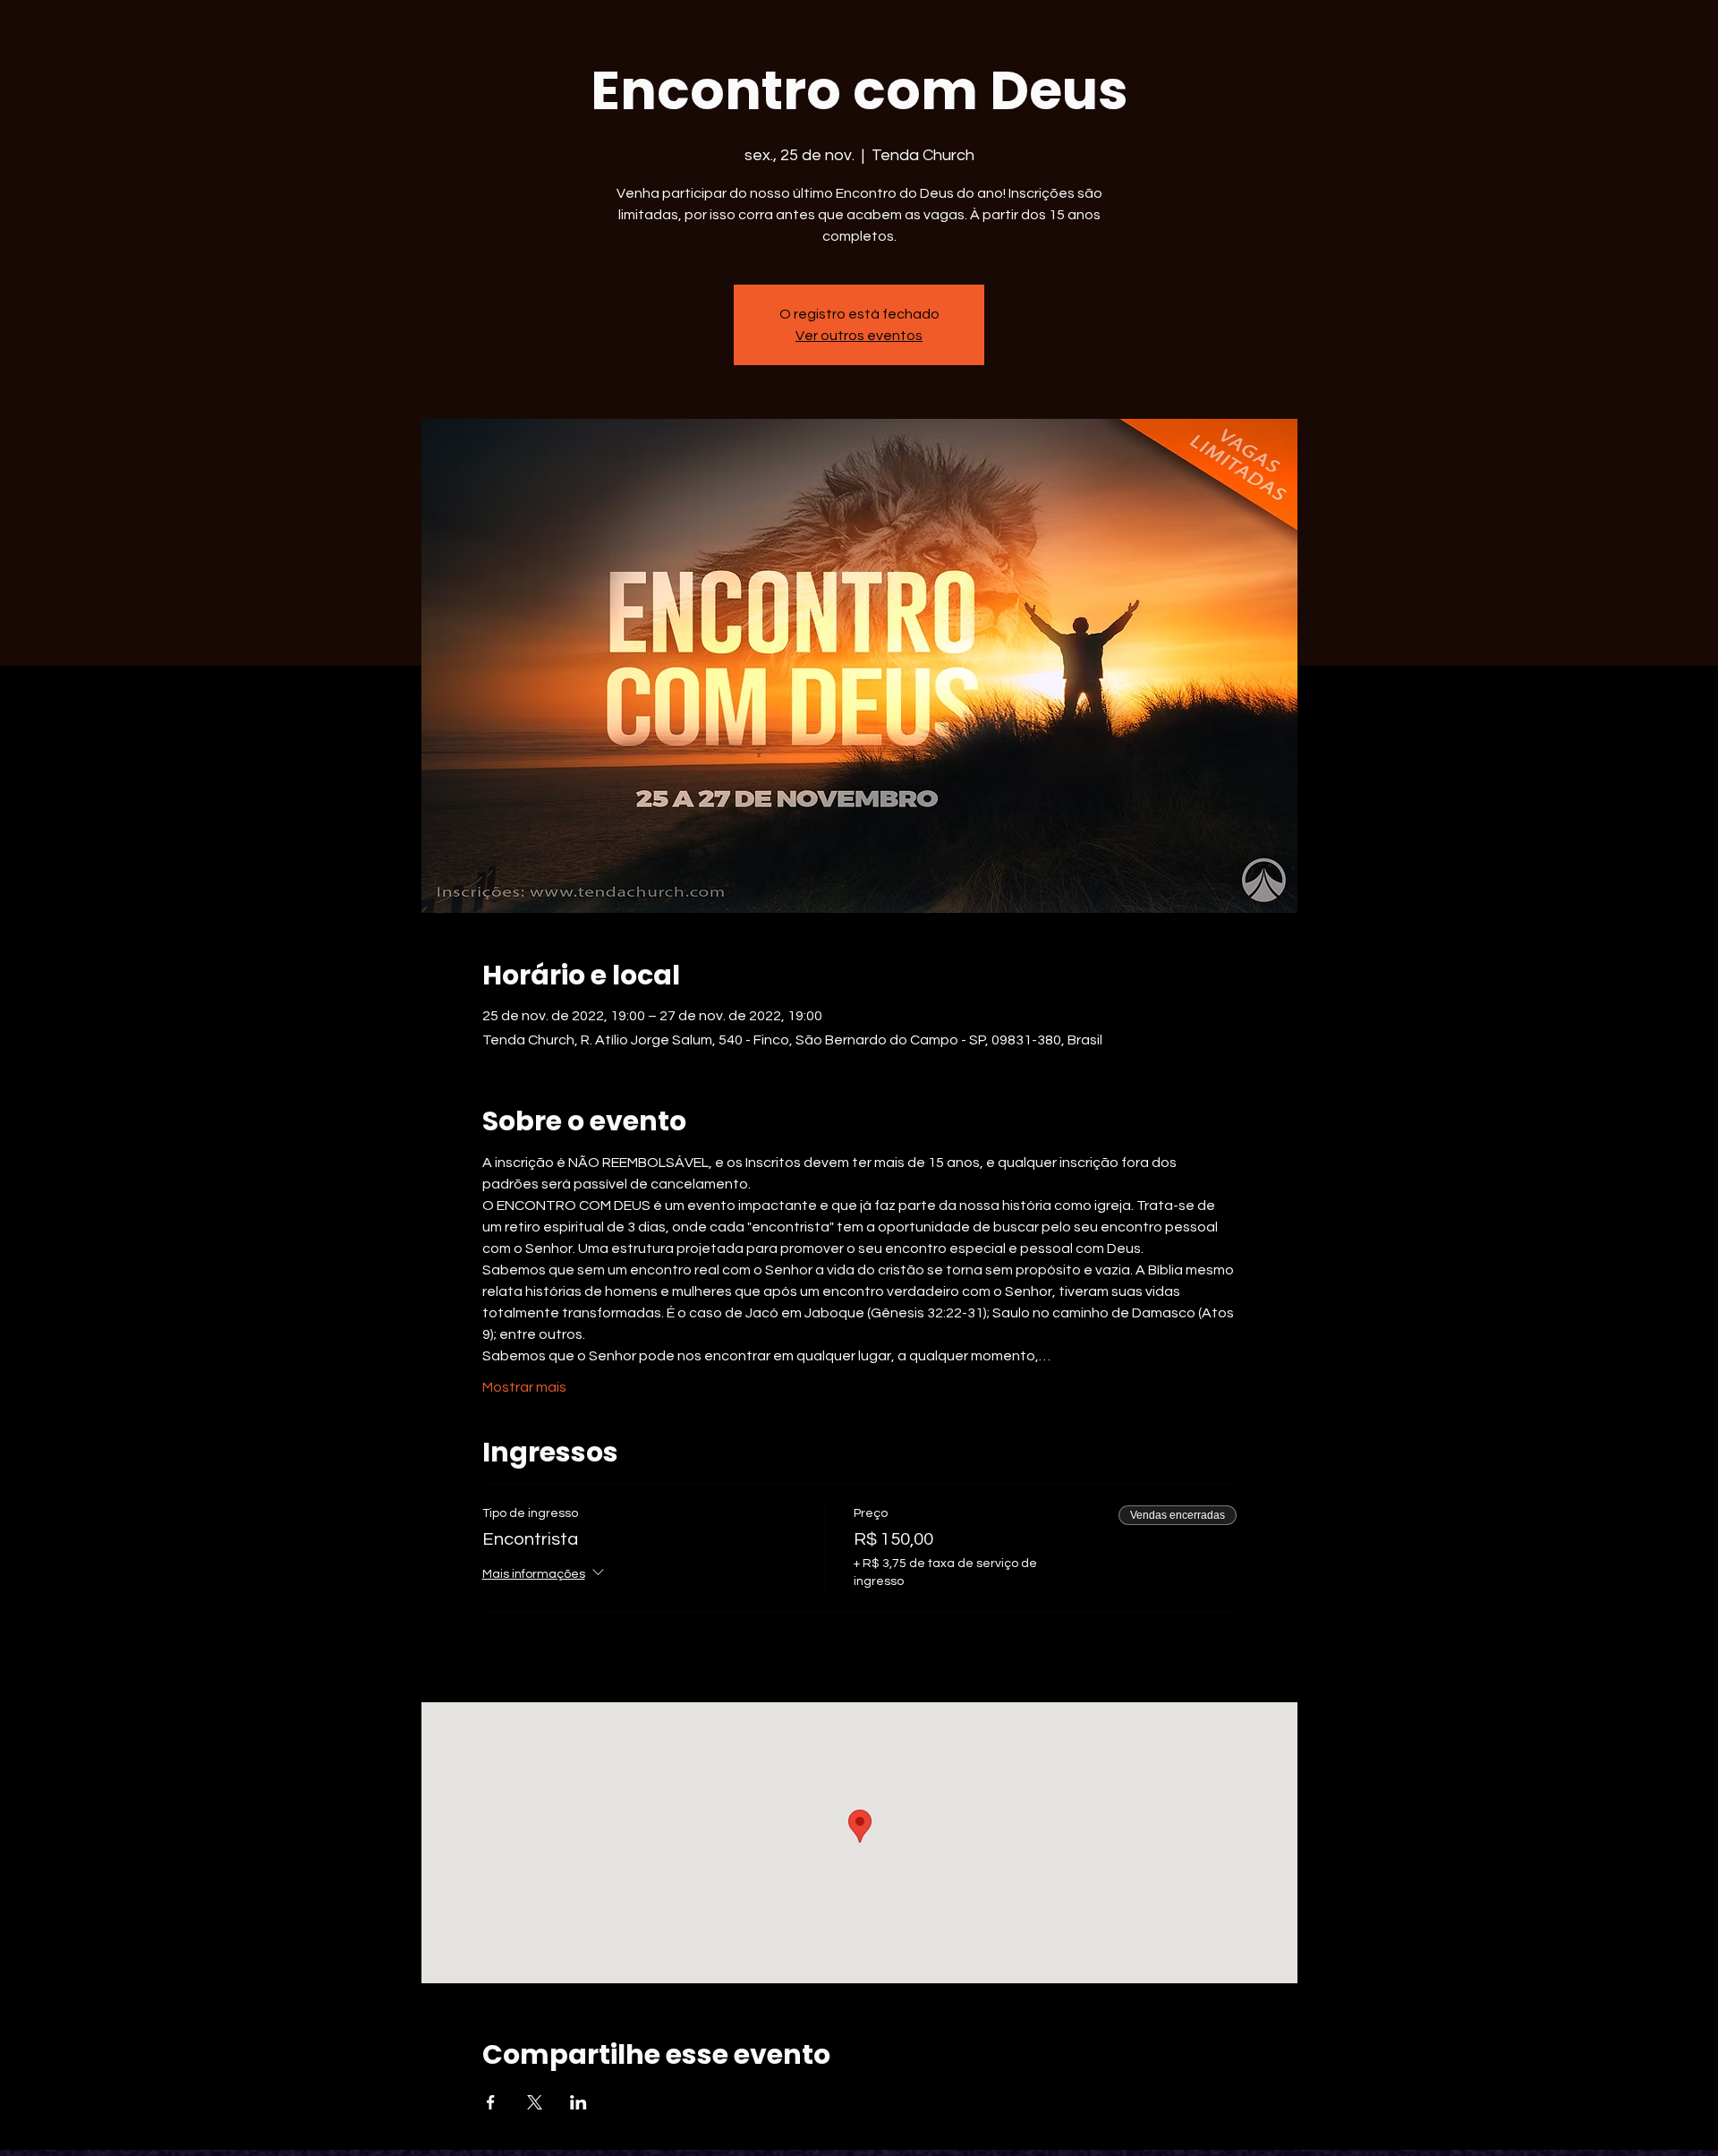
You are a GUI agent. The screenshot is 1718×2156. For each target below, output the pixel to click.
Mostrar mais (524, 1387)
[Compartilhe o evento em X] (535, 2102)
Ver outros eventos (859, 336)
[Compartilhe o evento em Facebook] (491, 2102)
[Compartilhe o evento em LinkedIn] (578, 2102)
